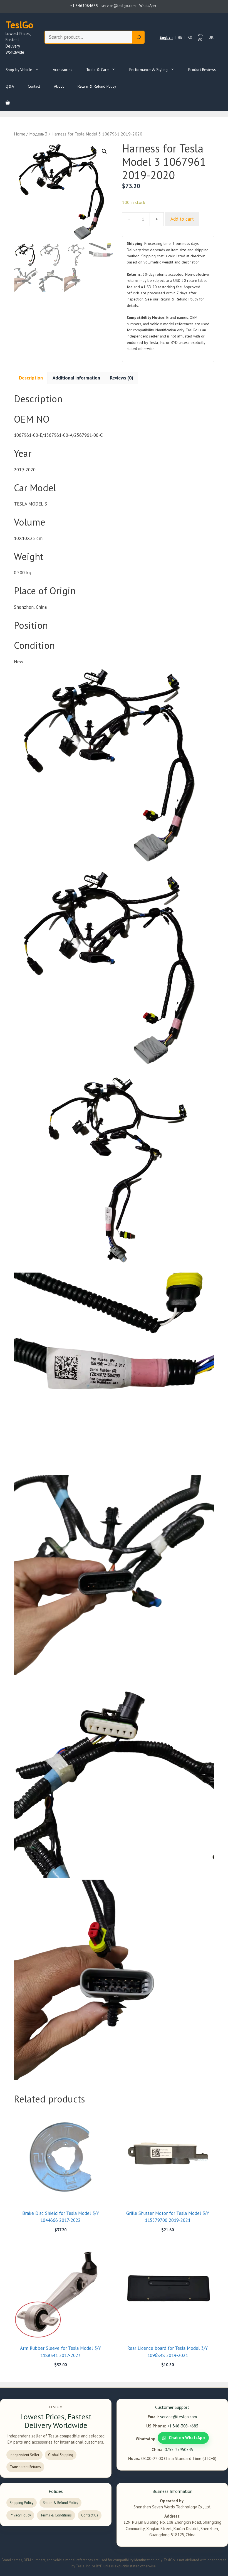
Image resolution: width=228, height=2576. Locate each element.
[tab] (31, 378)
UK (211, 37)
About (59, 86)
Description (31, 378)
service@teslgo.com (179, 2417)
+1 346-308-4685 (183, 2426)
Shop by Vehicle (19, 70)
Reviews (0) (122, 378)
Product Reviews (202, 70)
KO (190, 37)
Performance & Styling (148, 70)
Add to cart (182, 219)
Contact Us (90, 2515)
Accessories (63, 70)
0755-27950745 (179, 2450)
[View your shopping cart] (8, 103)
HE (180, 37)
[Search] (139, 37)
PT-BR (200, 37)
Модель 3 (38, 134)
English (166, 37)
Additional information (76, 378)
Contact (34, 86)
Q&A (10, 86)
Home (20, 134)
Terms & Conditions (56, 2515)
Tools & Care (97, 70)
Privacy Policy (20, 2515)
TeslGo (19, 25)
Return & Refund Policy (97, 86)
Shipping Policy (22, 2503)
